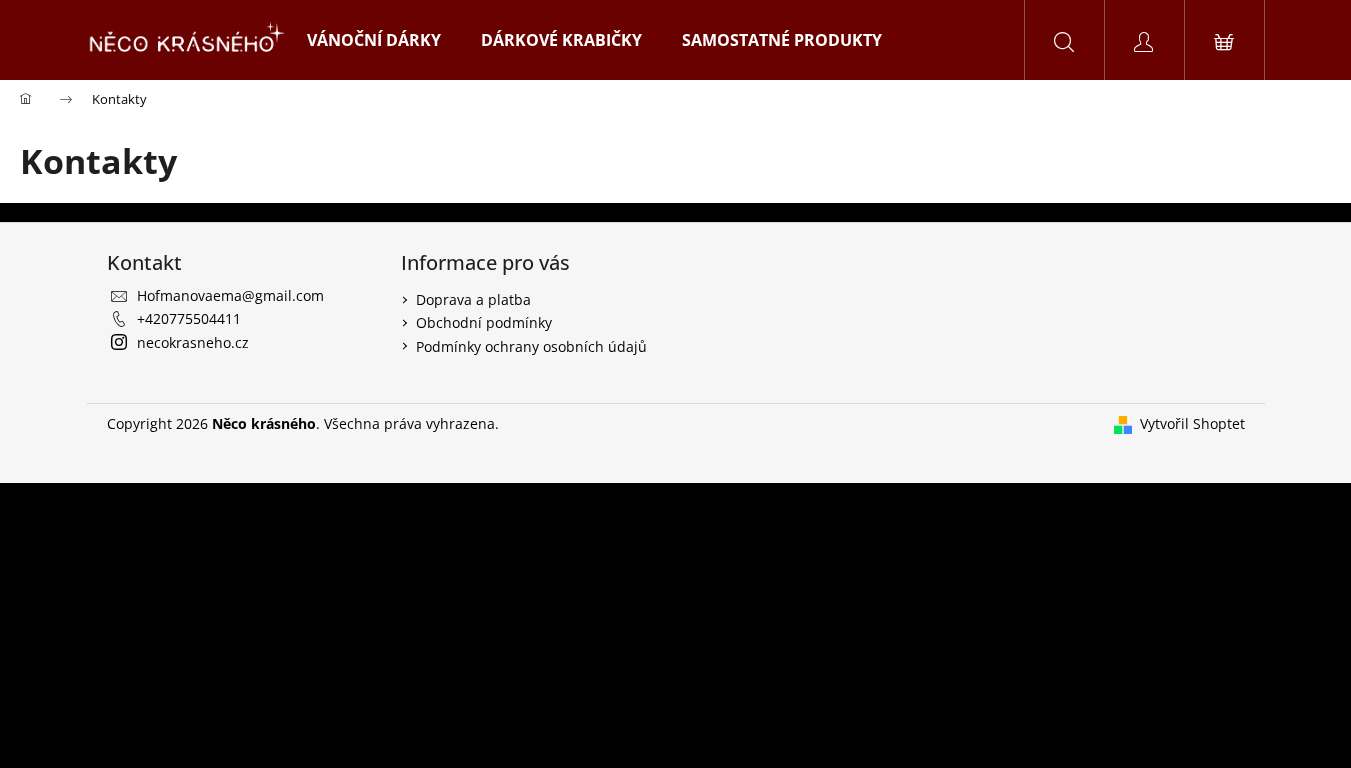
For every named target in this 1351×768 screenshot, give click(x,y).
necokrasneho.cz (193, 342)
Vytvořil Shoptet (1192, 423)
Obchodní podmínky (484, 322)
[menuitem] (374, 40)
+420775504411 (189, 318)
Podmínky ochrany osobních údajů (531, 346)
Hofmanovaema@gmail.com (230, 295)
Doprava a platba (473, 299)
